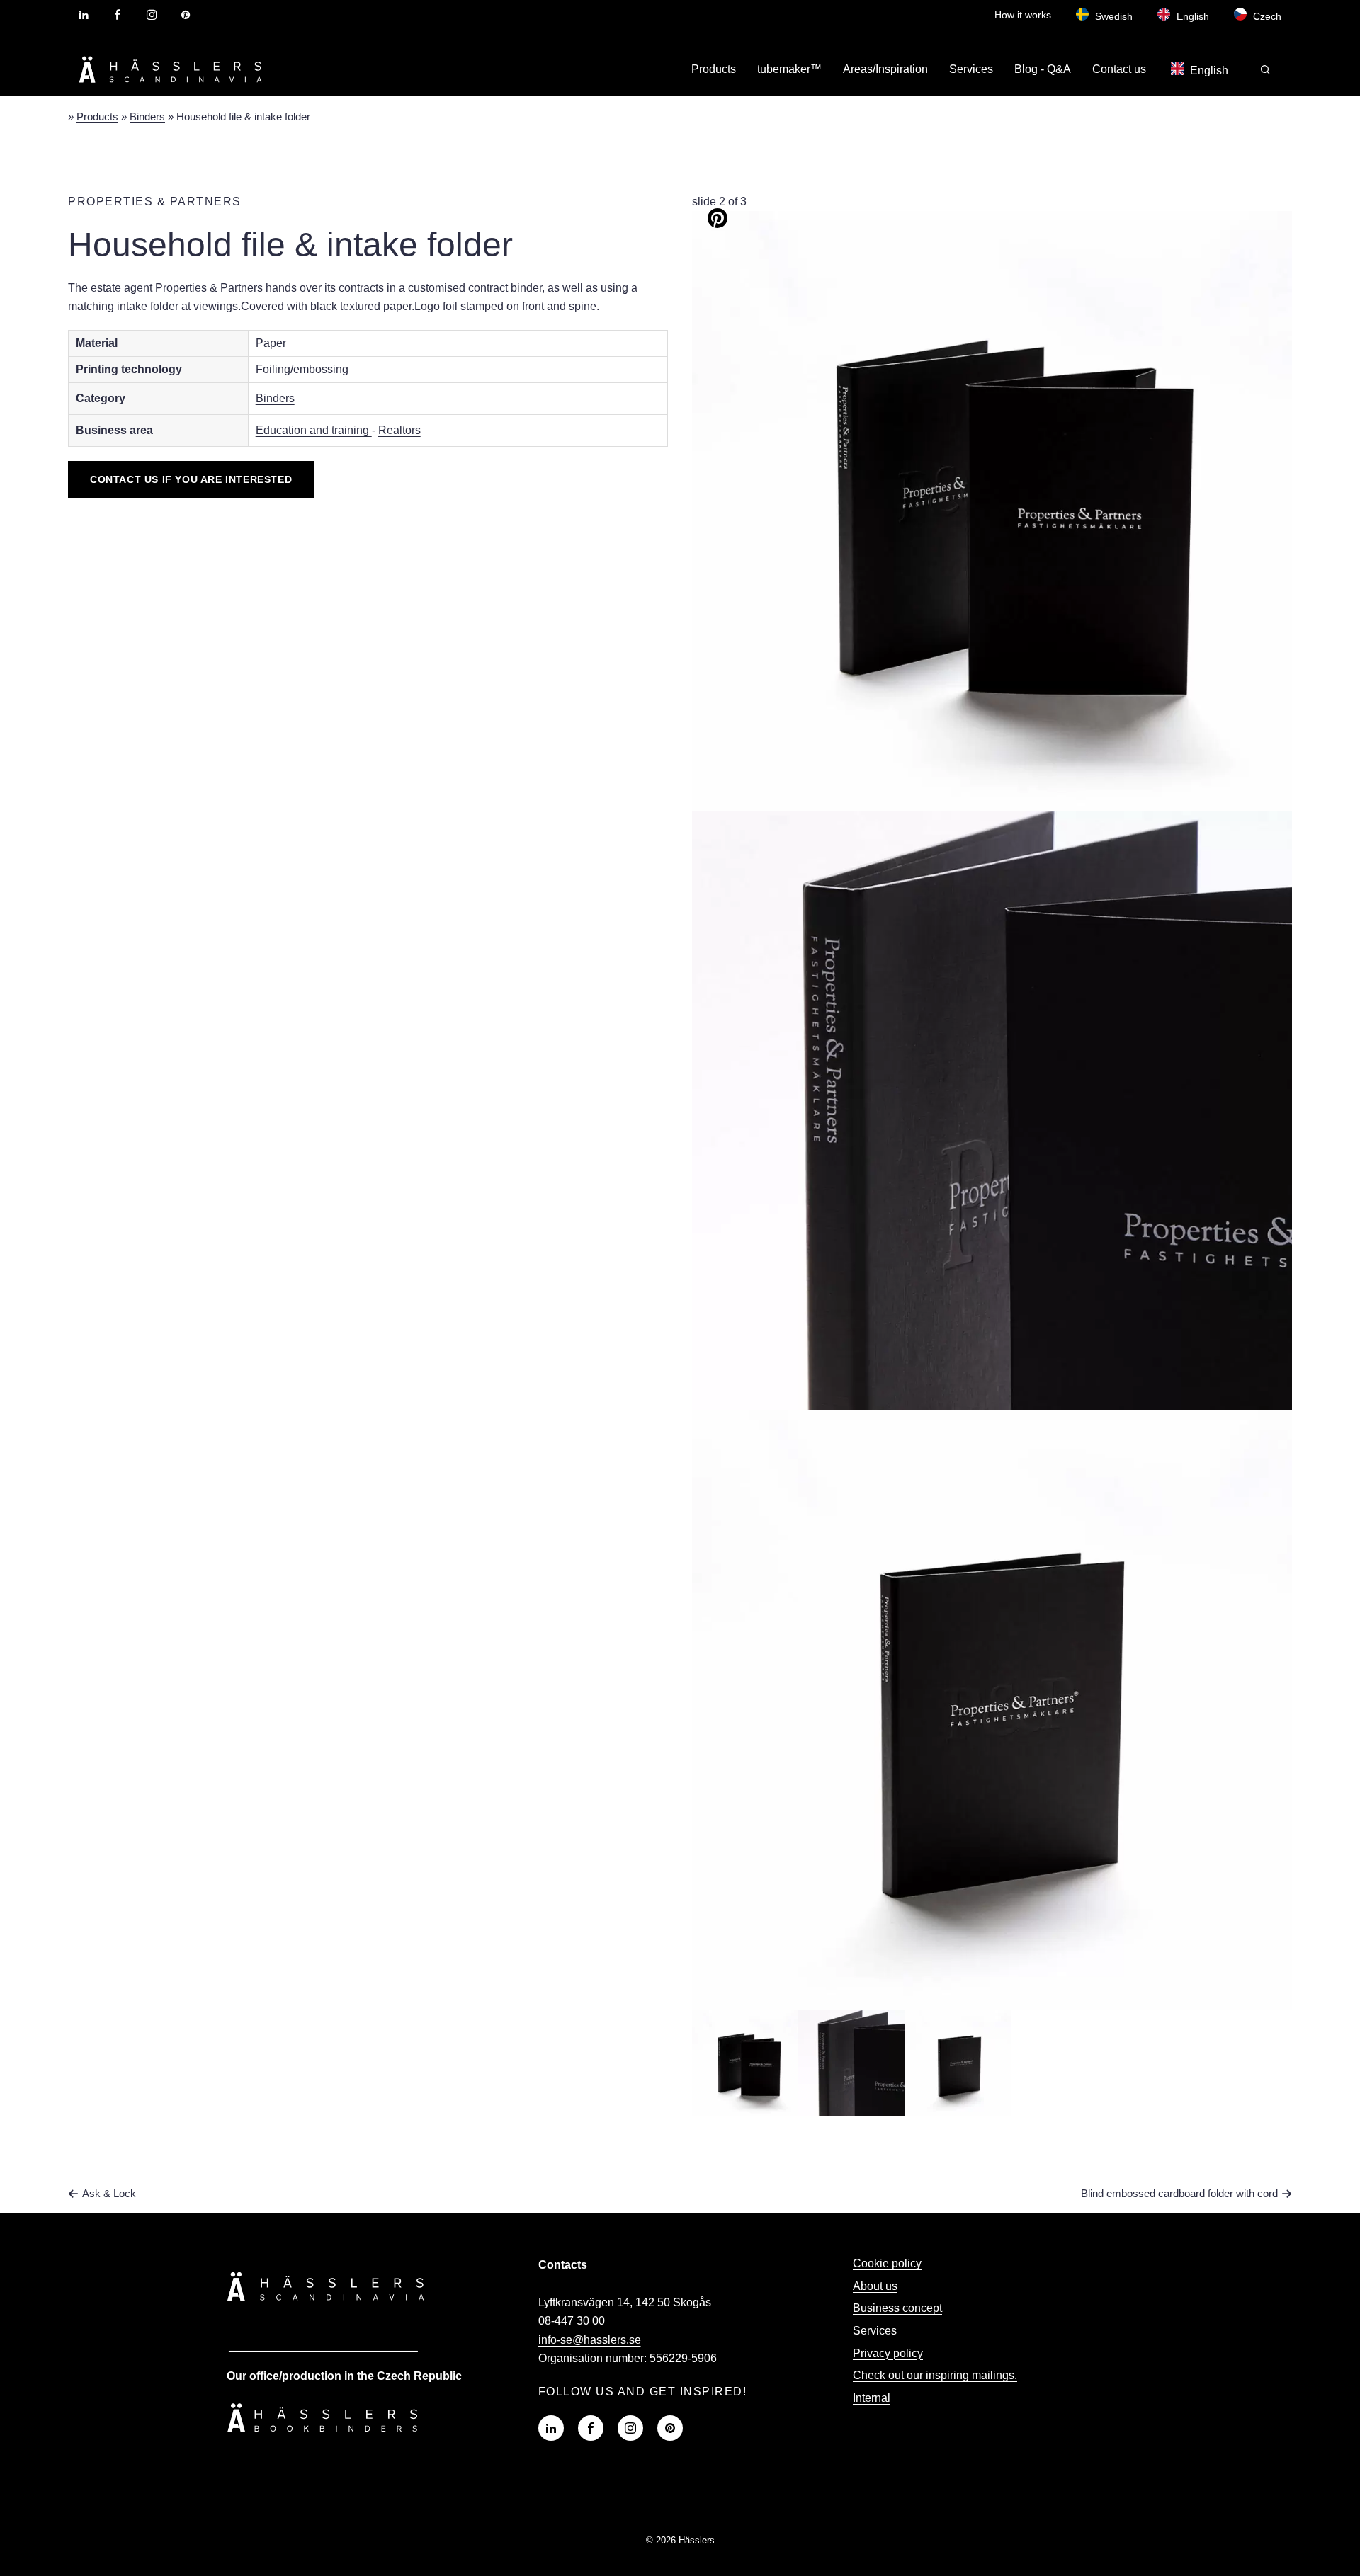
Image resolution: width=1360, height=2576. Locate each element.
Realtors (399, 430)
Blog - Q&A (1043, 69)
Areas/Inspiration (885, 69)
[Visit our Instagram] (630, 2428)
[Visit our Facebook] (591, 2428)
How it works (1023, 15)
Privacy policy (888, 2353)
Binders (147, 116)
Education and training (314, 430)
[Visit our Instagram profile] (152, 15)
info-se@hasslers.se (590, 2340)
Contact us (1119, 69)
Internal (872, 2398)
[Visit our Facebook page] (118, 15)
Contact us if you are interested (191, 479)
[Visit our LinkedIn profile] (84, 15)
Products (714, 69)
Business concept (897, 2308)
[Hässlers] (171, 85)
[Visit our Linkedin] (551, 2428)
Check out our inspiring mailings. (935, 2375)
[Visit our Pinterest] (670, 2428)
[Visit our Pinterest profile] (186, 15)
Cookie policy (887, 2263)
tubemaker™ (789, 69)
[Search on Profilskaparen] (1265, 70)
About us (875, 2286)
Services (971, 69)
